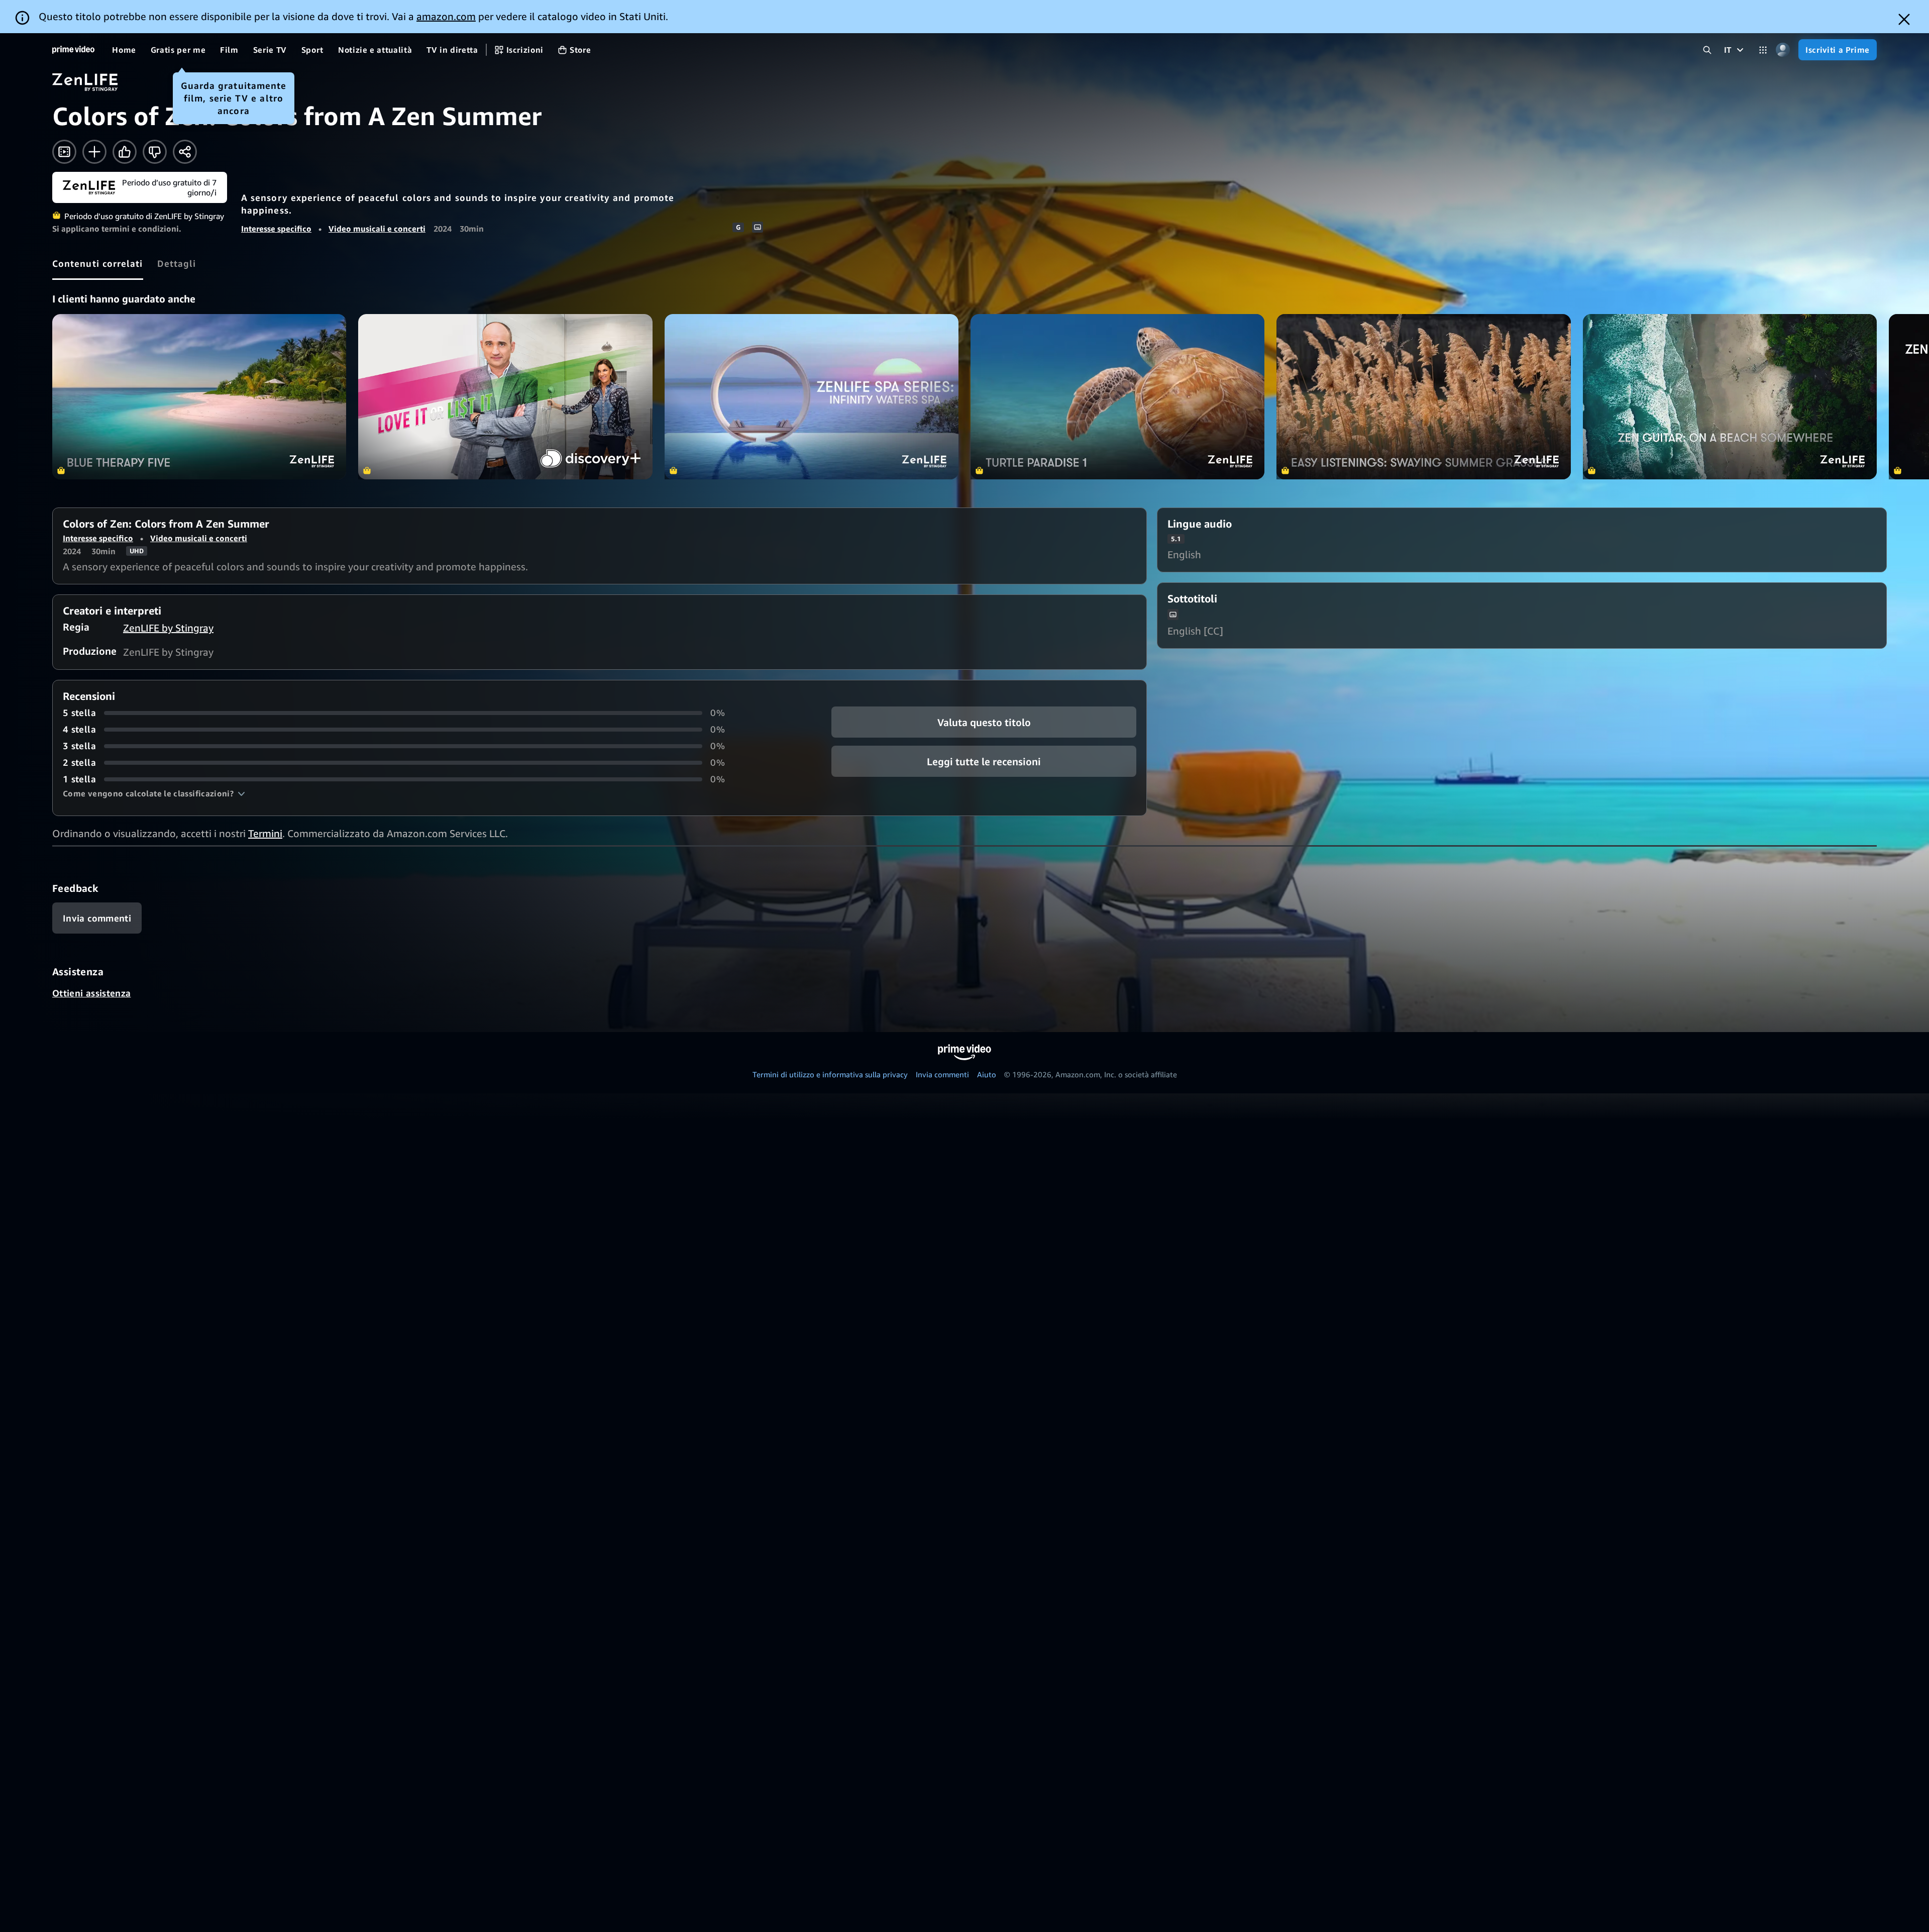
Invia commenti (942, 1074)
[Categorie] (1763, 50)
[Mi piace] (125, 152)
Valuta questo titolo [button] (984, 722)
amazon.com (446, 16)
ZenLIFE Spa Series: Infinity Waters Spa (812, 397)
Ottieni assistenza (91, 993)
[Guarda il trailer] (64, 152)
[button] (154, 793)
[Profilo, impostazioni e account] (1783, 50)
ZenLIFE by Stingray (168, 628)
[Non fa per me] (155, 152)
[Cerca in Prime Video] (1707, 50)
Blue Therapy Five (199, 397)
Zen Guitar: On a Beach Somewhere (1730, 397)
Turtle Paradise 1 (1117, 397)
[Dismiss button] (1904, 19)
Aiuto (987, 1074)
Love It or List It (505, 397)
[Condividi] (185, 152)
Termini (265, 833)
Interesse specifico (276, 229)
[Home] (73, 50)
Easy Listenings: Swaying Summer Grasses (1423, 397)
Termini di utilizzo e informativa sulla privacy (830, 1074)
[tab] (98, 263)
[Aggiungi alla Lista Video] (94, 152)
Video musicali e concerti (377, 229)
